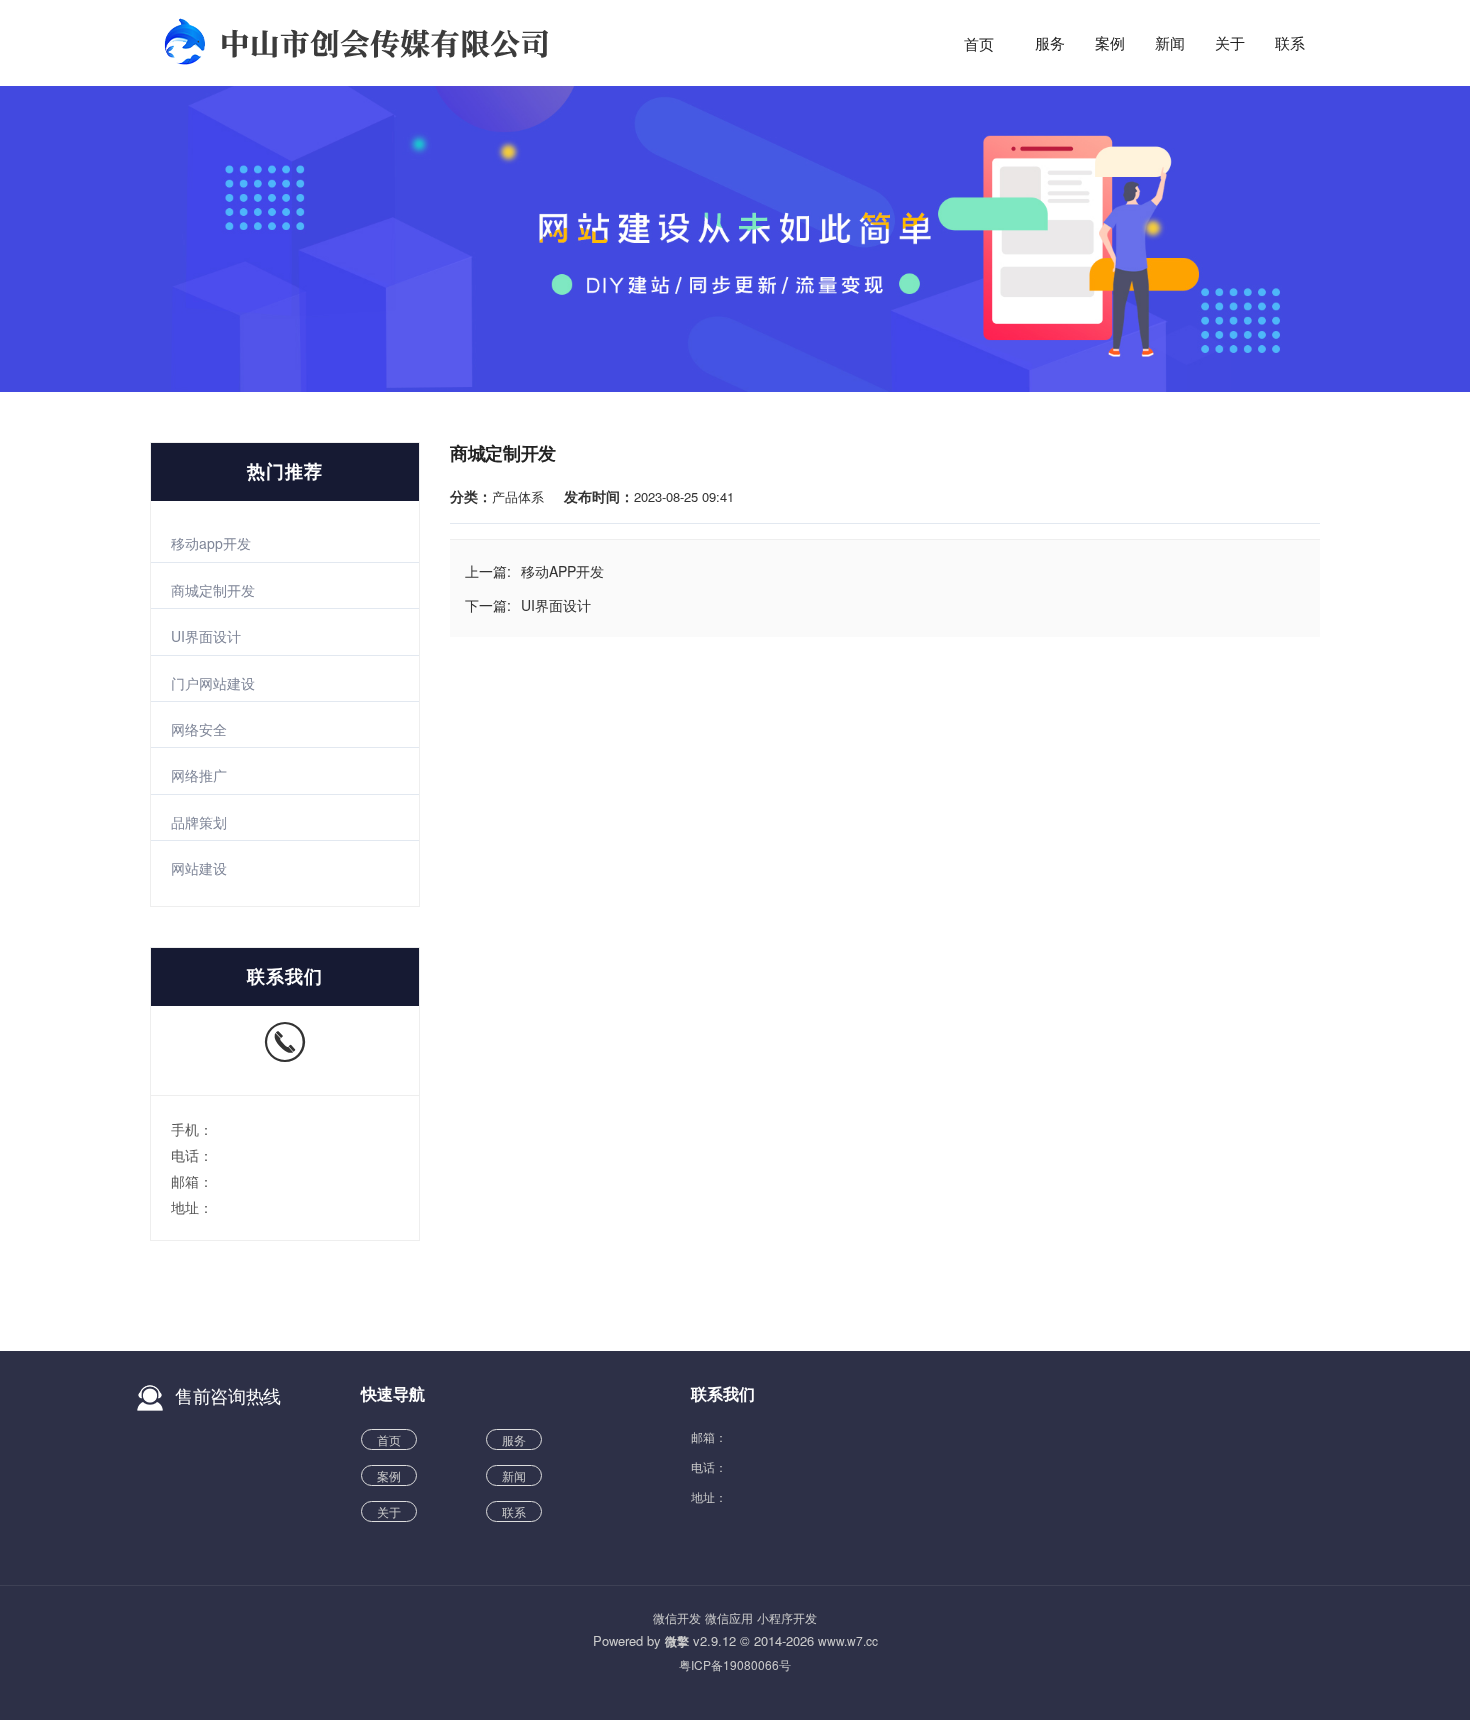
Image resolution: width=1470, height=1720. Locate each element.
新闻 (1170, 44)
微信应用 (729, 1617)
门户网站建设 (213, 683)
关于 (1230, 44)
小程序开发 (787, 1617)
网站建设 (199, 868)
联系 (1290, 44)
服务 (1050, 44)
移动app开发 (211, 543)
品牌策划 (199, 822)
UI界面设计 (206, 636)
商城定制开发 (213, 590)
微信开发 (677, 1617)
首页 (979, 44)
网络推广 (199, 775)
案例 (1110, 44)
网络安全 (199, 729)
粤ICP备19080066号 (735, 1664)
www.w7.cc (848, 1640)
